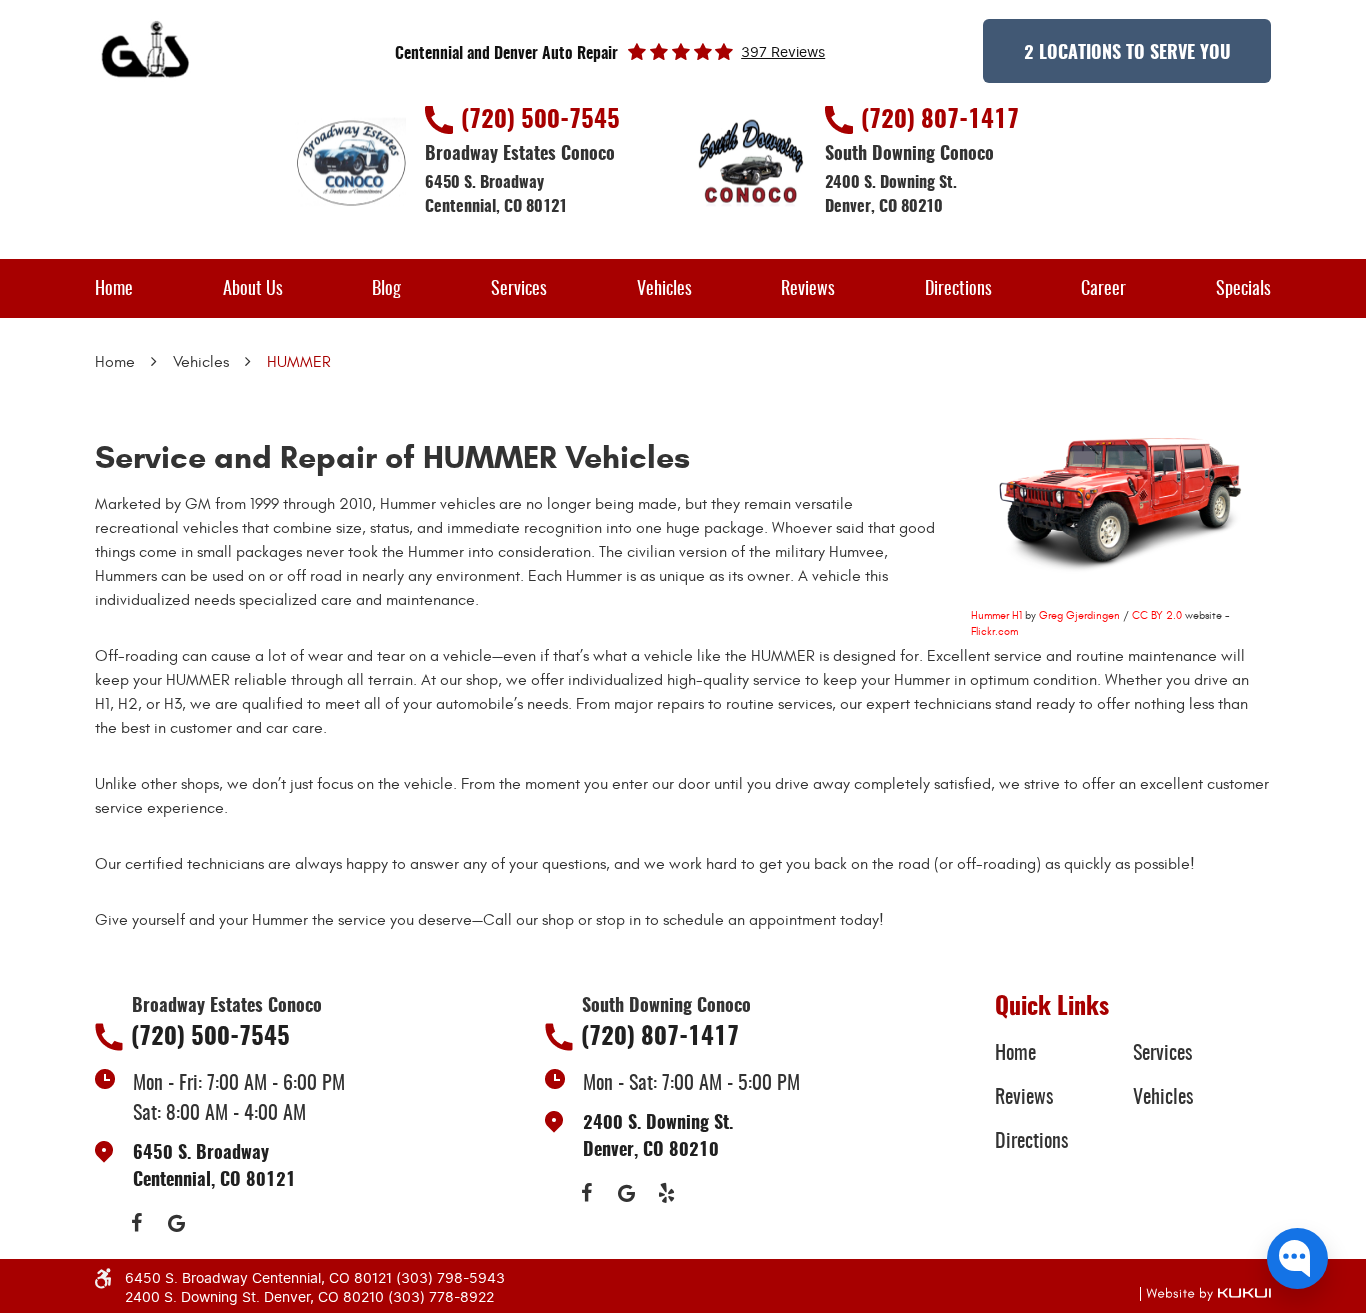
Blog (386, 290)
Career (1103, 290)
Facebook (136, 1223)
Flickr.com (994, 631)
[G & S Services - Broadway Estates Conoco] (148, 52)
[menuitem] (114, 288)
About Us (253, 290)
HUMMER (299, 362)
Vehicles (664, 290)
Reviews (808, 290)
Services (519, 290)
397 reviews (783, 53)
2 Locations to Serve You (1127, 54)
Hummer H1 (996, 615)
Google (176, 1223)
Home (114, 290)
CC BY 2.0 (1157, 615)
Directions (958, 290)
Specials (1243, 290)
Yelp (666, 1193)
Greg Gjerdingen (1079, 615)
